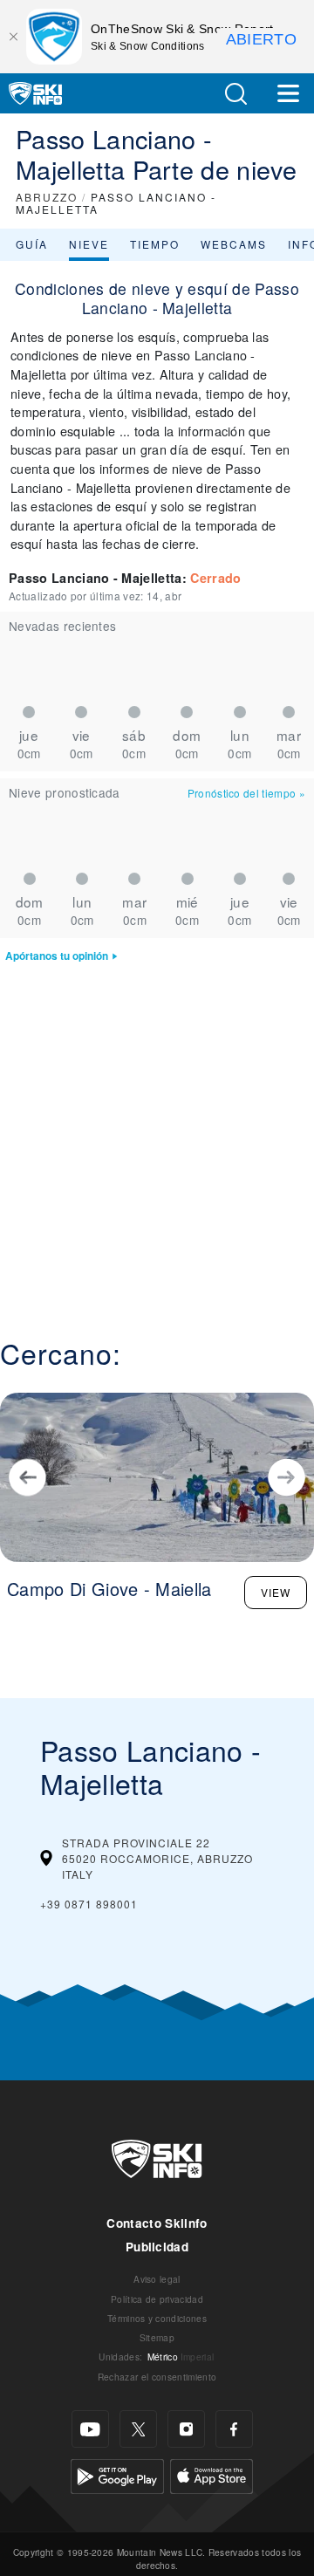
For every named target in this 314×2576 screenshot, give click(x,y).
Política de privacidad (157, 2299)
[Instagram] (186, 2429)
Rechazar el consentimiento (157, 2377)
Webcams (234, 244)
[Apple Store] (212, 2474)
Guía (32, 244)
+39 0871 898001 (89, 1904)
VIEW (276, 1592)
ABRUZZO (47, 197)
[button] (235, 94)
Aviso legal (157, 2279)
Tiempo (155, 244)
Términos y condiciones (157, 2318)
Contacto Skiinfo (157, 2223)
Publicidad (157, 2247)
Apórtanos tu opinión (57, 956)
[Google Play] (117, 2474)
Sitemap (157, 2337)
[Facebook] (234, 2429)
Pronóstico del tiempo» (246, 793)
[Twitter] (138, 2429)
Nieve (89, 244)
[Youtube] (90, 2429)
